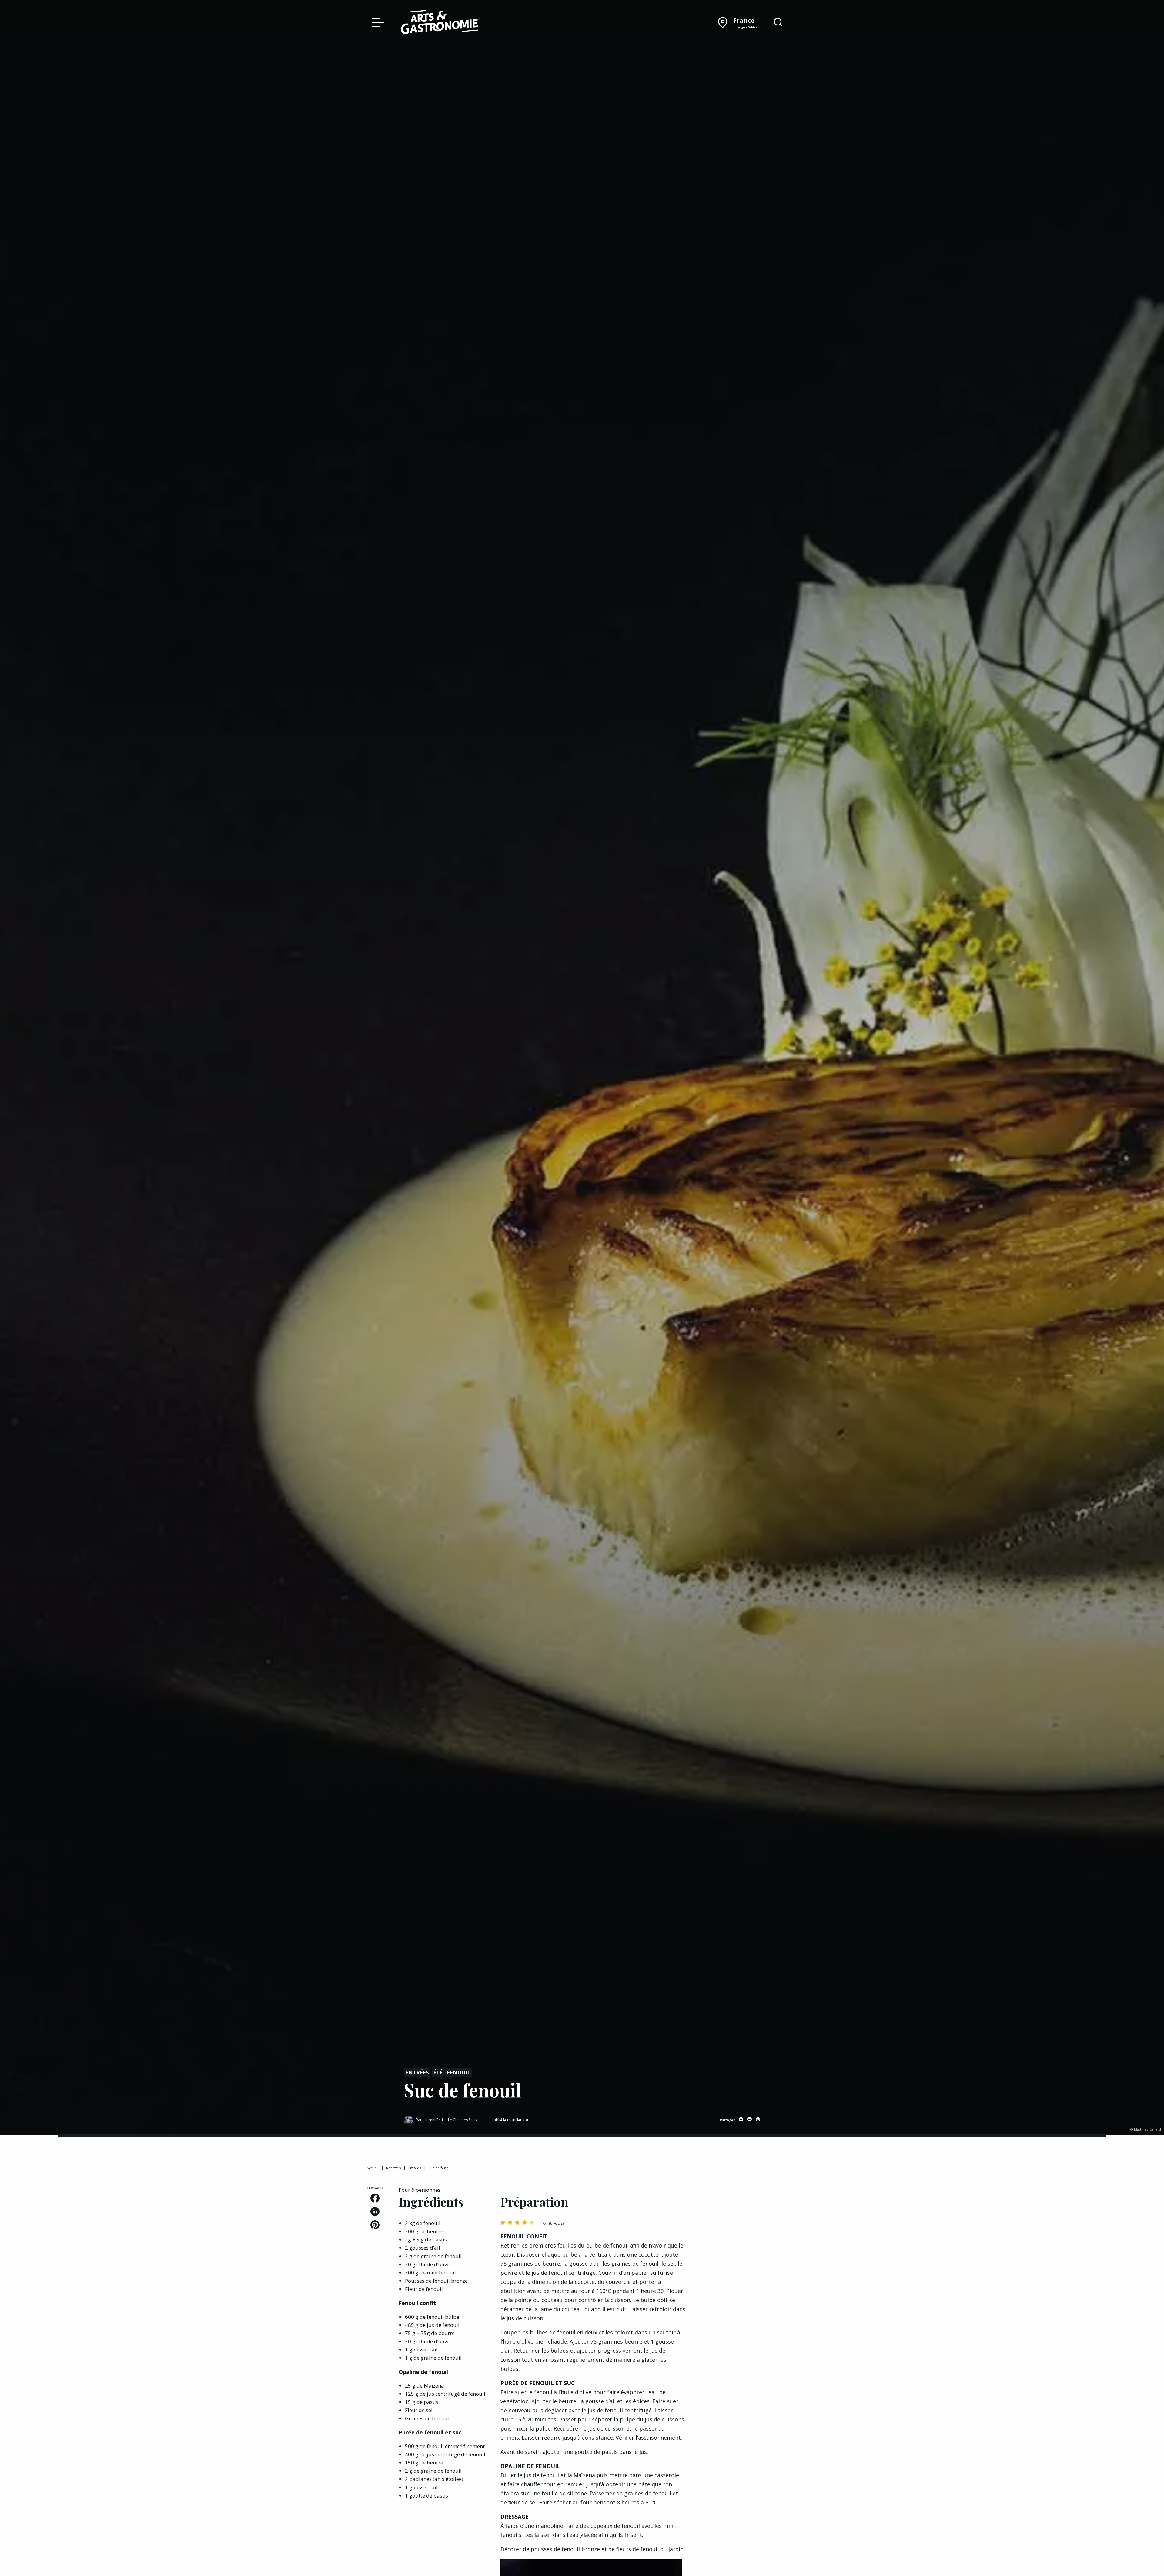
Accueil (373, 2168)
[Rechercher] (778, 22)
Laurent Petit (433, 2120)
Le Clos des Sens (462, 2120)
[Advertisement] (749, 2224)
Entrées (417, 2073)
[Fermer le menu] (376, 22)
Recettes (393, 2168)
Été (438, 2073)
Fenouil (458, 2073)
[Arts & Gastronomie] (440, 23)
